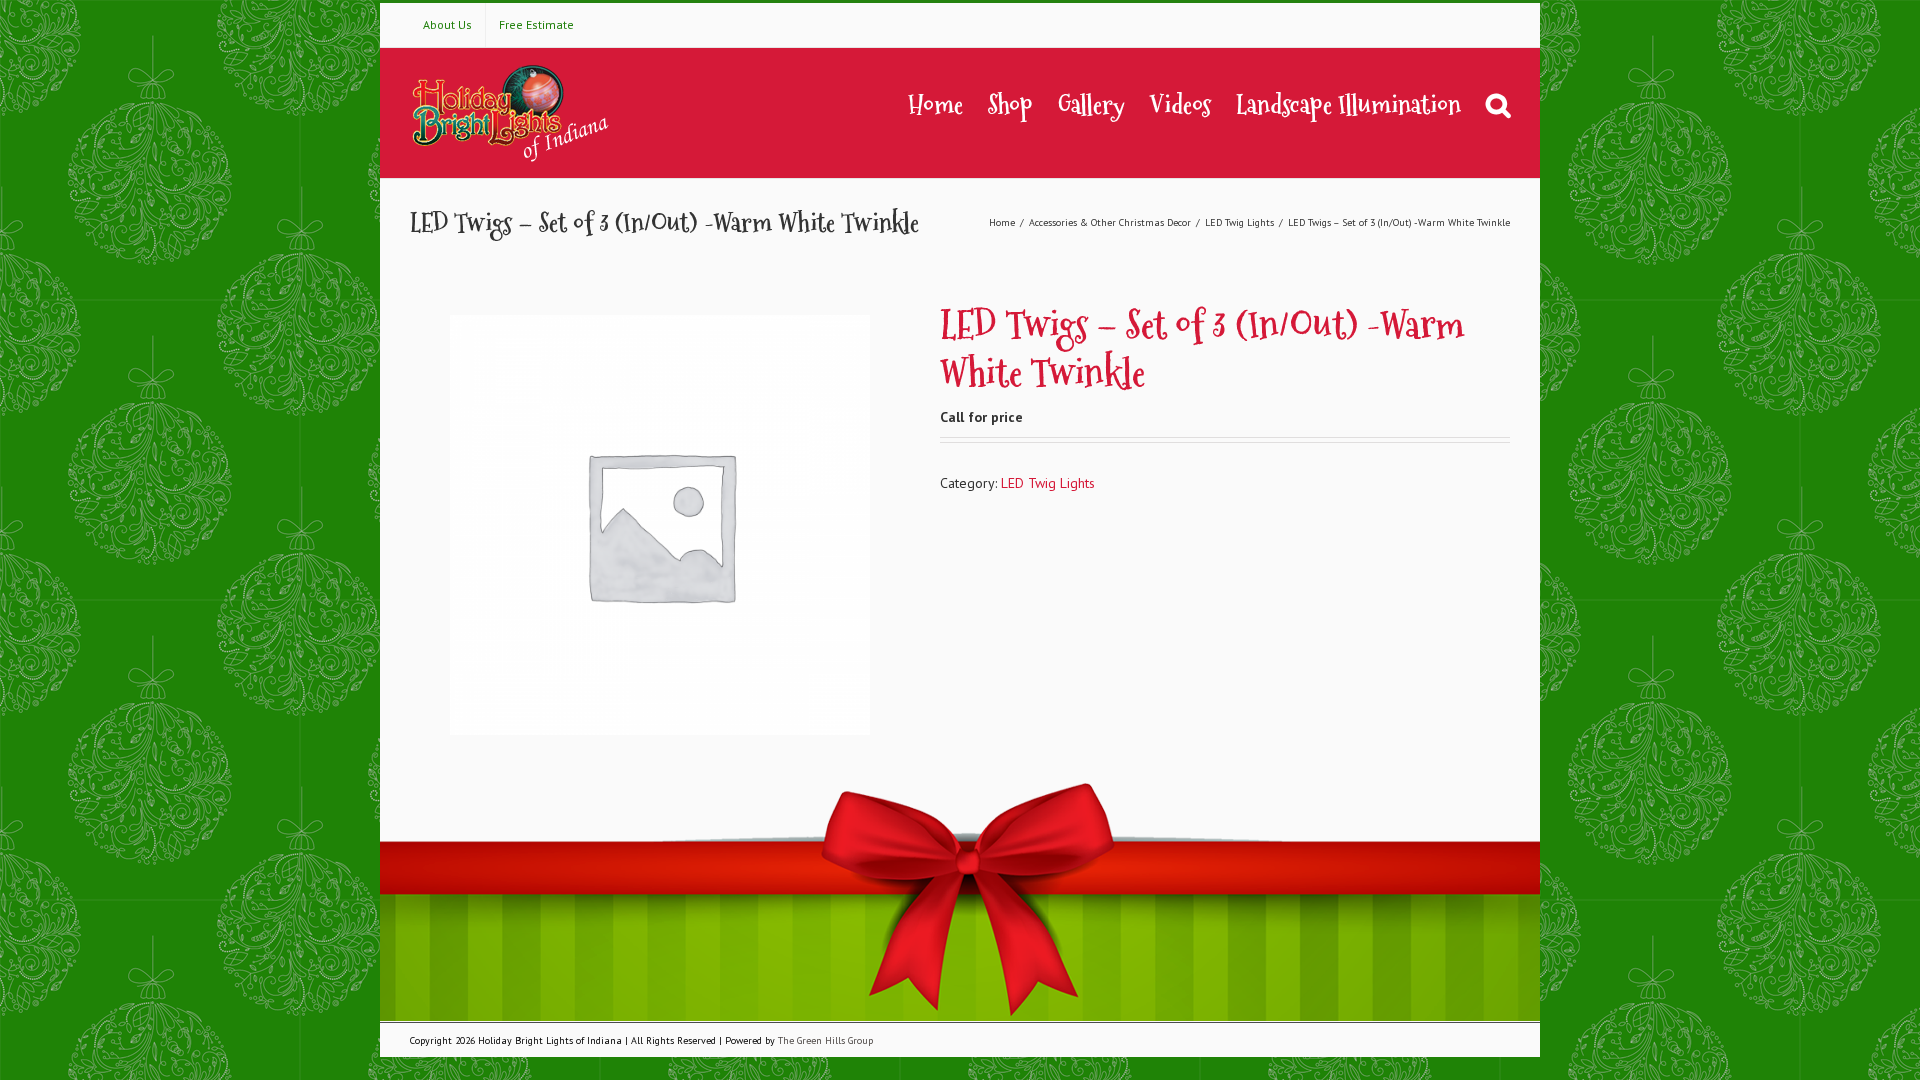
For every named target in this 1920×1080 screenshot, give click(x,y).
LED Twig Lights (1048, 483)
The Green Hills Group (825, 1040)
